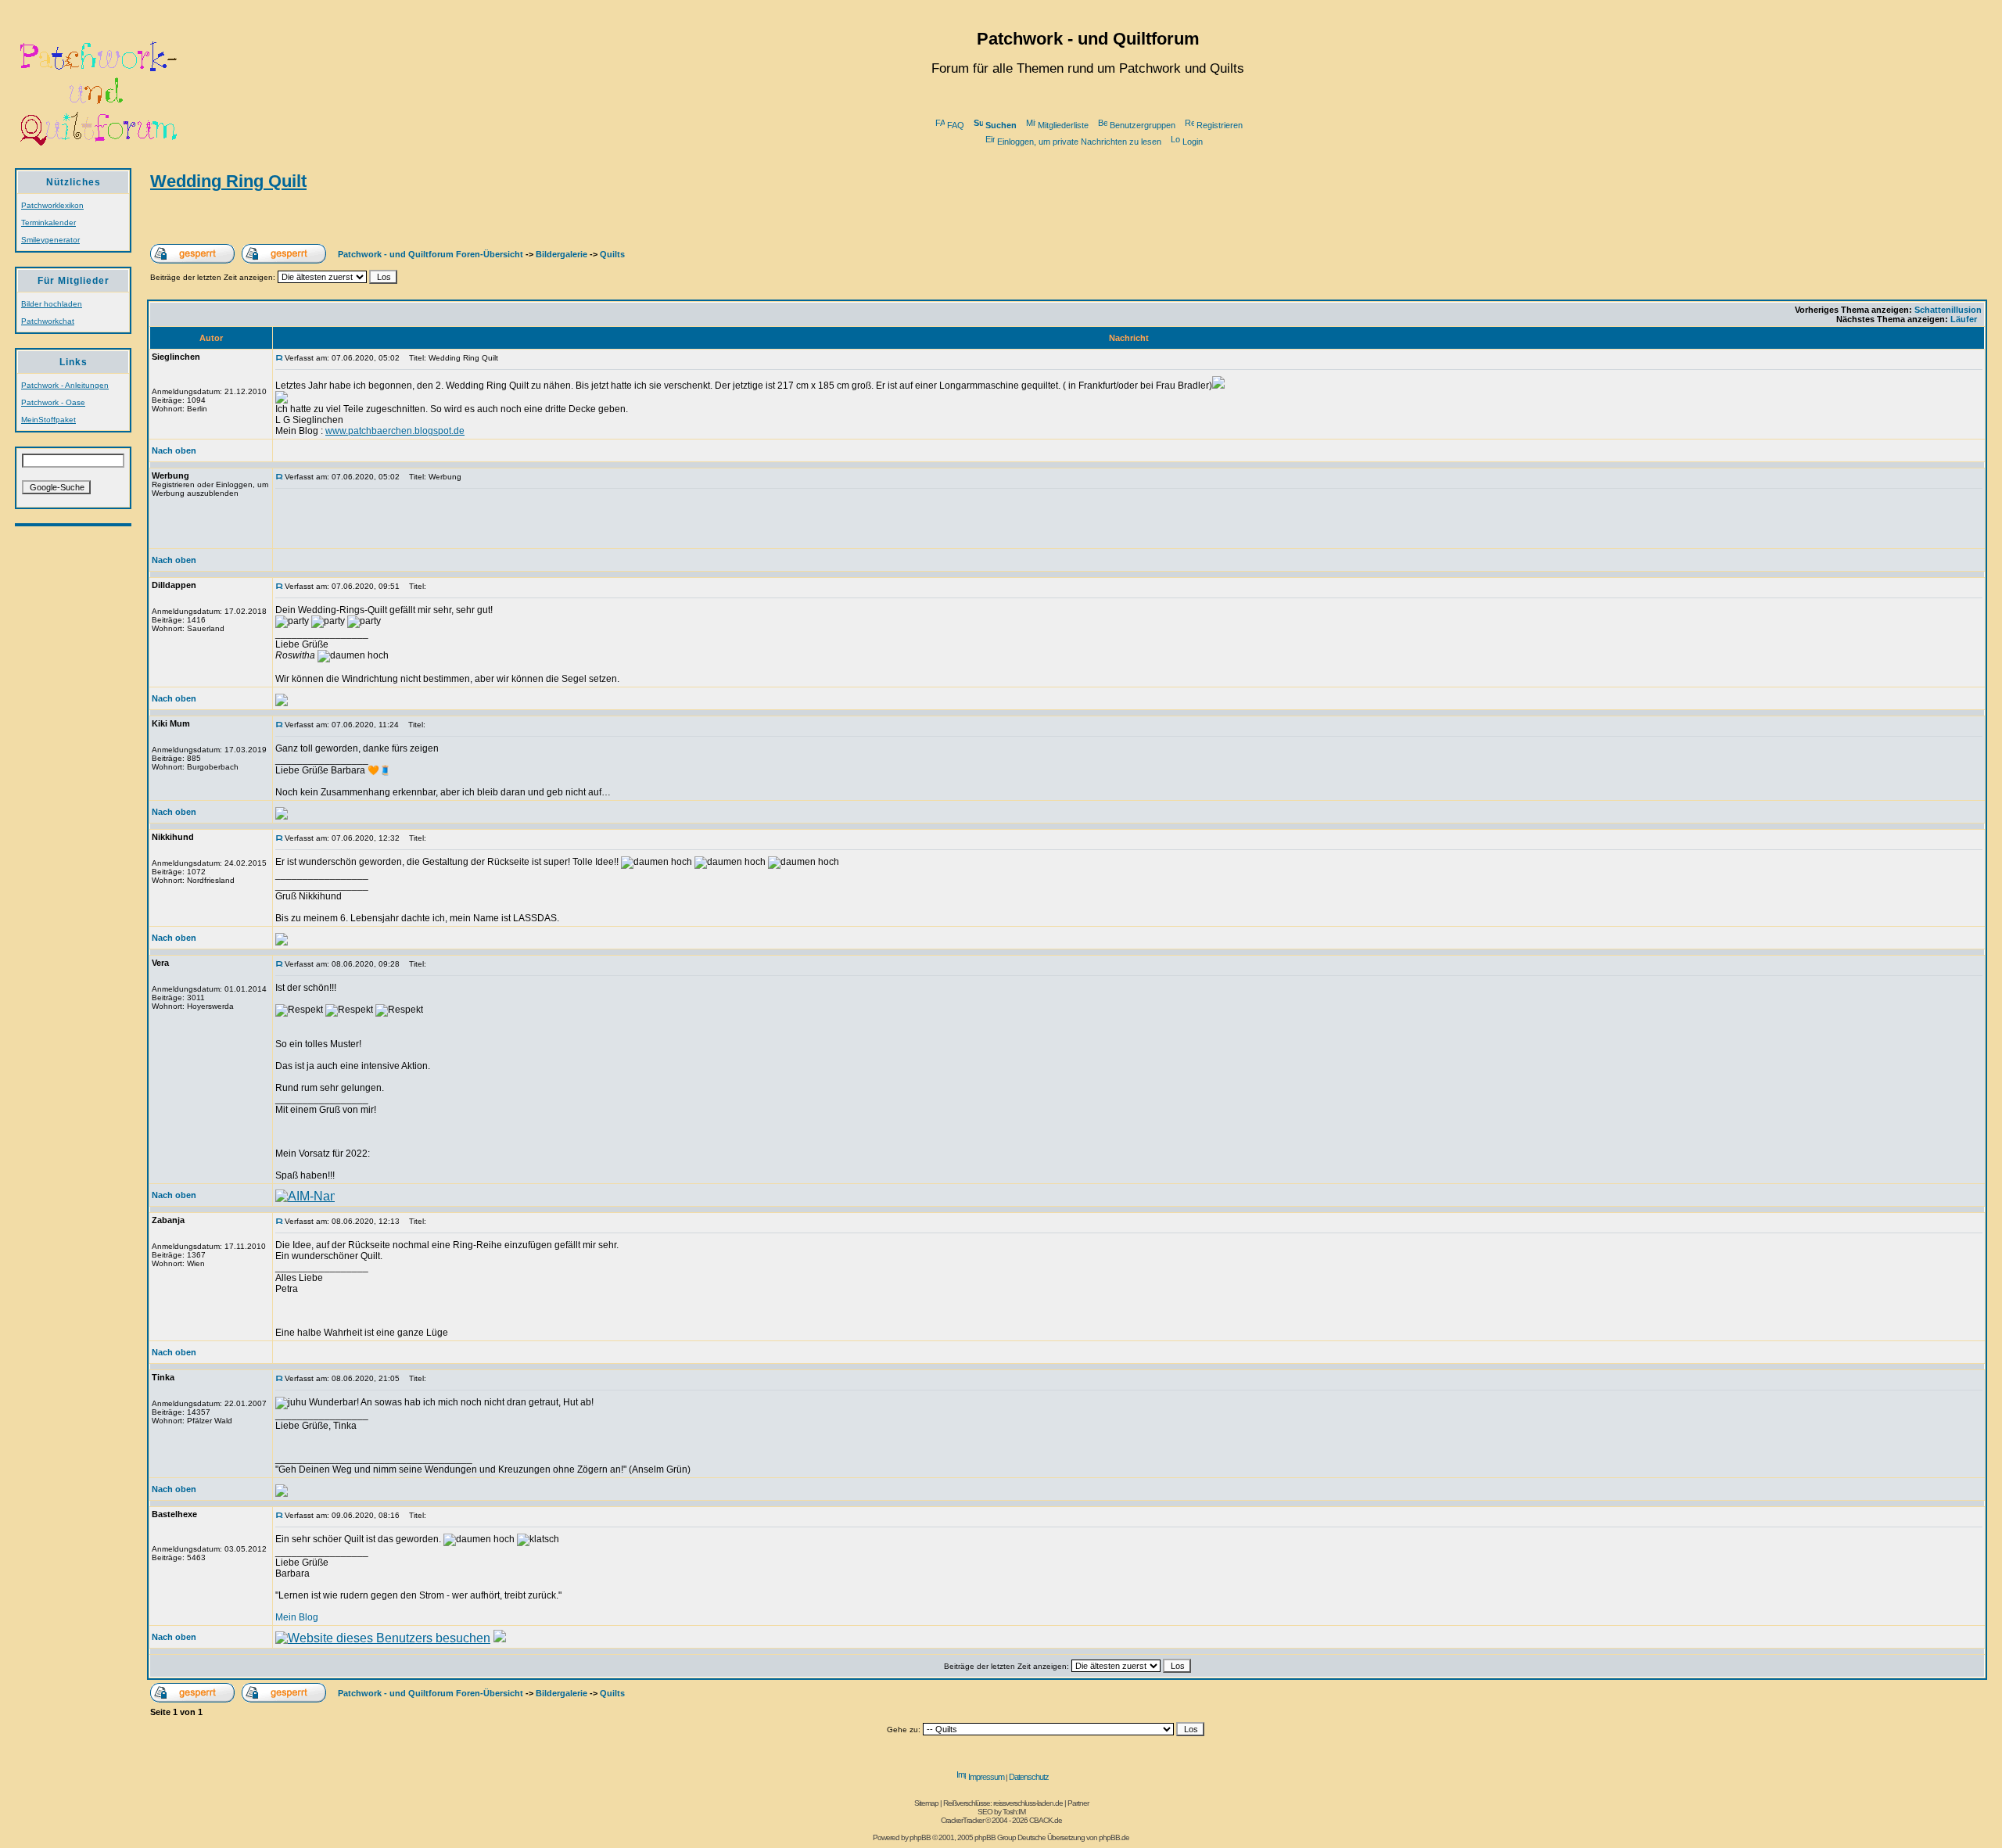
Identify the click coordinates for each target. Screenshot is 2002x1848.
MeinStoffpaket (48, 420)
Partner (1078, 1803)
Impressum (986, 1777)
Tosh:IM (1014, 1812)
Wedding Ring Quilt (228, 181)
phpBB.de (1114, 1837)
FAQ (956, 125)
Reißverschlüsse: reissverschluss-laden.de (1003, 1803)
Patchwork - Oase (53, 402)
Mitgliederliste (1063, 125)
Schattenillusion (1948, 310)
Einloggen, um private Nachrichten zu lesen (1079, 142)
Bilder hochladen (52, 304)
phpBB (920, 1837)
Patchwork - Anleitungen (65, 385)
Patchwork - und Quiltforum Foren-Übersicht (431, 254)
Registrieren (1220, 125)
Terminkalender (48, 222)
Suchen (1001, 125)
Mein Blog (297, 1617)
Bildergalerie (561, 254)
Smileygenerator (50, 240)
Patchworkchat (48, 321)
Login (1193, 142)
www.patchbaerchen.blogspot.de (395, 431)
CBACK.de (1046, 1820)
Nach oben (174, 450)
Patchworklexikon (52, 205)
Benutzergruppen (1143, 125)
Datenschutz (1029, 1777)
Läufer (1964, 319)
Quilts (612, 254)
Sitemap (926, 1803)
